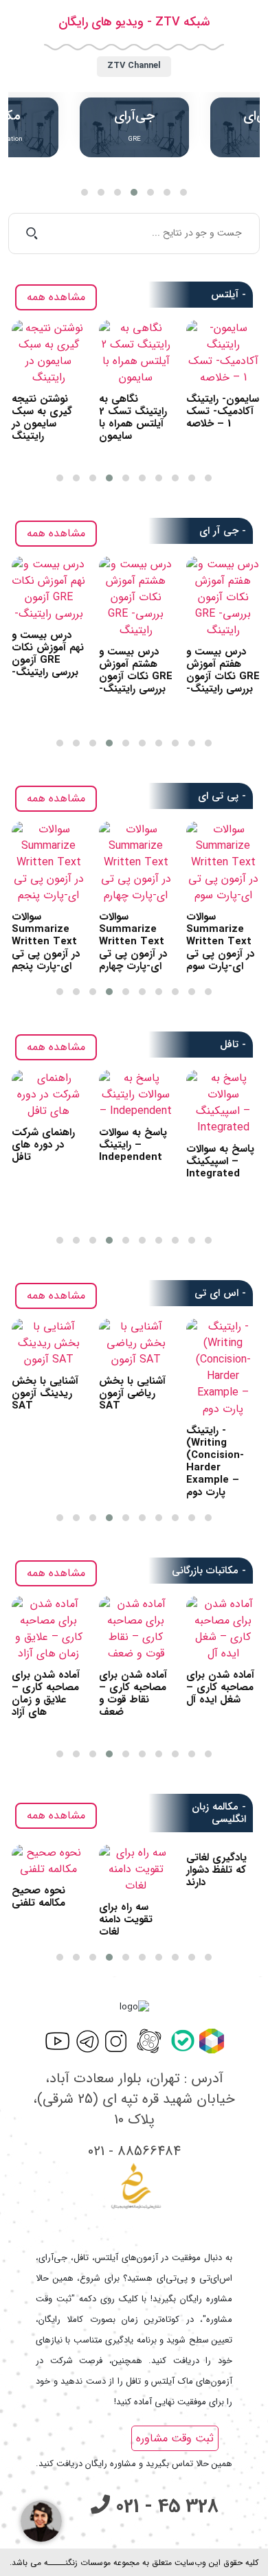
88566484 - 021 (134, 2151)
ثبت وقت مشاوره (175, 2438)
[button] (85, 192)
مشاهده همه (56, 297)
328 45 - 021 (164, 2507)
